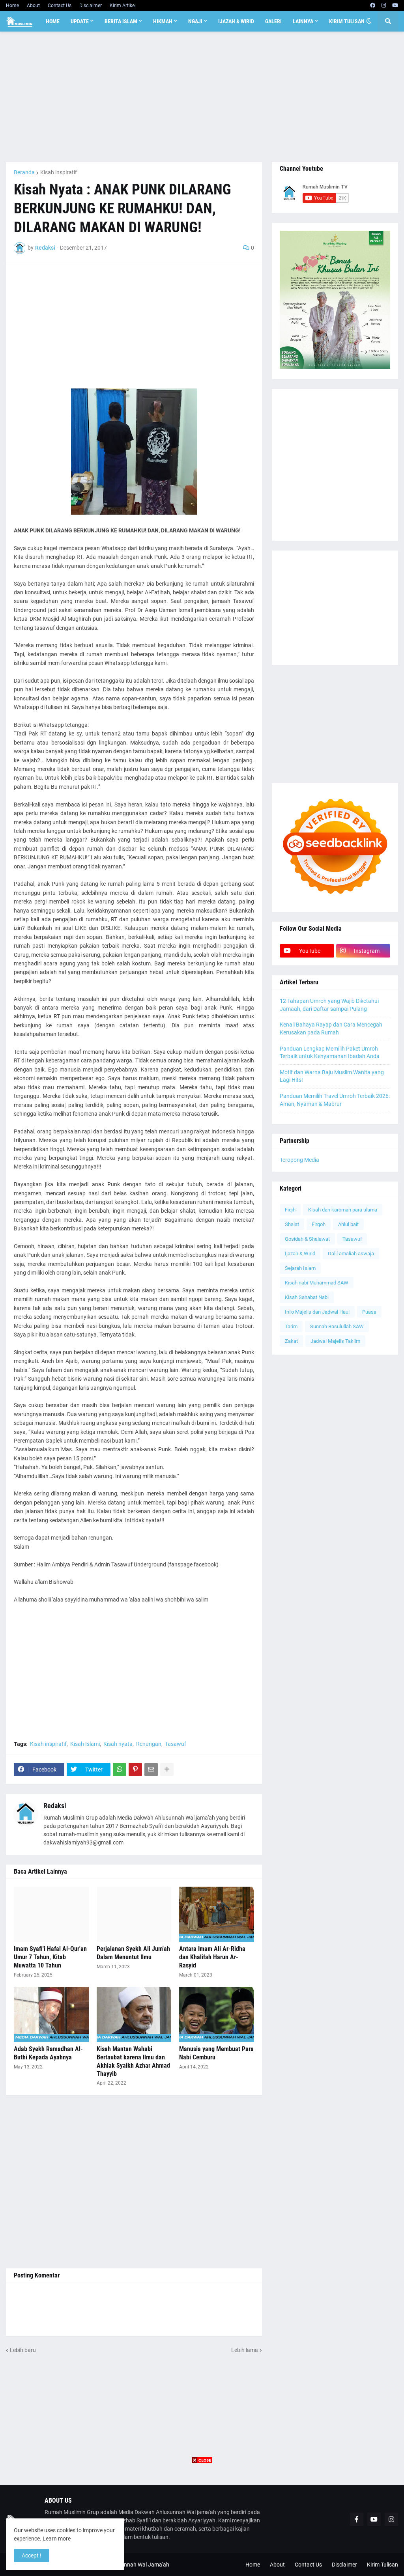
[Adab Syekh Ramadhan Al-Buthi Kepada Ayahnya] (51, 2014)
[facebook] (373, 6)
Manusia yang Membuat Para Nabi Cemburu (216, 2053)
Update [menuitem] (80, 21)
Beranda (24, 172)
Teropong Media (299, 1160)
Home (12, 6)
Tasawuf (176, 1744)
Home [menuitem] (53, 21)
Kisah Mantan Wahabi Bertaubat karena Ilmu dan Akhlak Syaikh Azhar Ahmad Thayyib (133, 2061)
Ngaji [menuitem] (195, 21)
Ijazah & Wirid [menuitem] (236, 21)
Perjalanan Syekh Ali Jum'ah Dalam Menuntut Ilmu (133, 1953)
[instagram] (384, 6)
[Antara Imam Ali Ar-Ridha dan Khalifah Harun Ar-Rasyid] (217, 1914)
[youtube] (395, 6)
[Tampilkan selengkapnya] (167, 1770)
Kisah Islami (85, 1744)
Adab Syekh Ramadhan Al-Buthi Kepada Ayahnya (48, 2053)
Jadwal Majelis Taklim (335, 1341)
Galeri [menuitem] (273, 21)
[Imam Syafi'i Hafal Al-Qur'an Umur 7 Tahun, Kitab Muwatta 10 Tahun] (51, 1914)
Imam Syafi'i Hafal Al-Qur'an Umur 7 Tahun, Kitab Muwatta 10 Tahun (50, 1957)
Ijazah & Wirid (300, 1253)
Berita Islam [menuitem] (121, 21)
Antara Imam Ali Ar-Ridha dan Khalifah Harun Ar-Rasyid (212, 1957)
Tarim (291, 1326)
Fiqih (290, 1210)
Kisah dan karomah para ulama (343, 1210)
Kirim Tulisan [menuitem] (347, 21)
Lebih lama (245, 2350)
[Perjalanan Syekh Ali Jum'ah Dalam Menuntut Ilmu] (134, 1914)
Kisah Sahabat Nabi (307, 1297)
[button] (369, 21)
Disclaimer (91, 6)
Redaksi (55, 1806)
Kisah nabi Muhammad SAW (317, 1283)
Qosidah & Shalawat (307, 1239)
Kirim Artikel (123, 6)
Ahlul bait (348, 1224)
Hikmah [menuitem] (163, 21)
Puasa (369, 1312)
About (33, 6)
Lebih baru (23, 2350)
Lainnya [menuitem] (303, 21)
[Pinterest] (135, 1770)
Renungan (149, 1744)
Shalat (292, 1224)
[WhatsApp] (120, 1770)
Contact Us (60, 6)
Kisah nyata (118, 1744)
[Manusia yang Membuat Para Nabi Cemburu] (217, 2014)
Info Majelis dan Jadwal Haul (317, 1312)
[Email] (151, 1770)
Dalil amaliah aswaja (351, 1253)
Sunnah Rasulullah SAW (337, 1326)
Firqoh (319, 1224)
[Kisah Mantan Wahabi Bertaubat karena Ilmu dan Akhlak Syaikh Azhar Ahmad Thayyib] (134, 2014)
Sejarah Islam (300, 1268)
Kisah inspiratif (59, 172)
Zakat (291, 1341)
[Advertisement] (202, 97)
